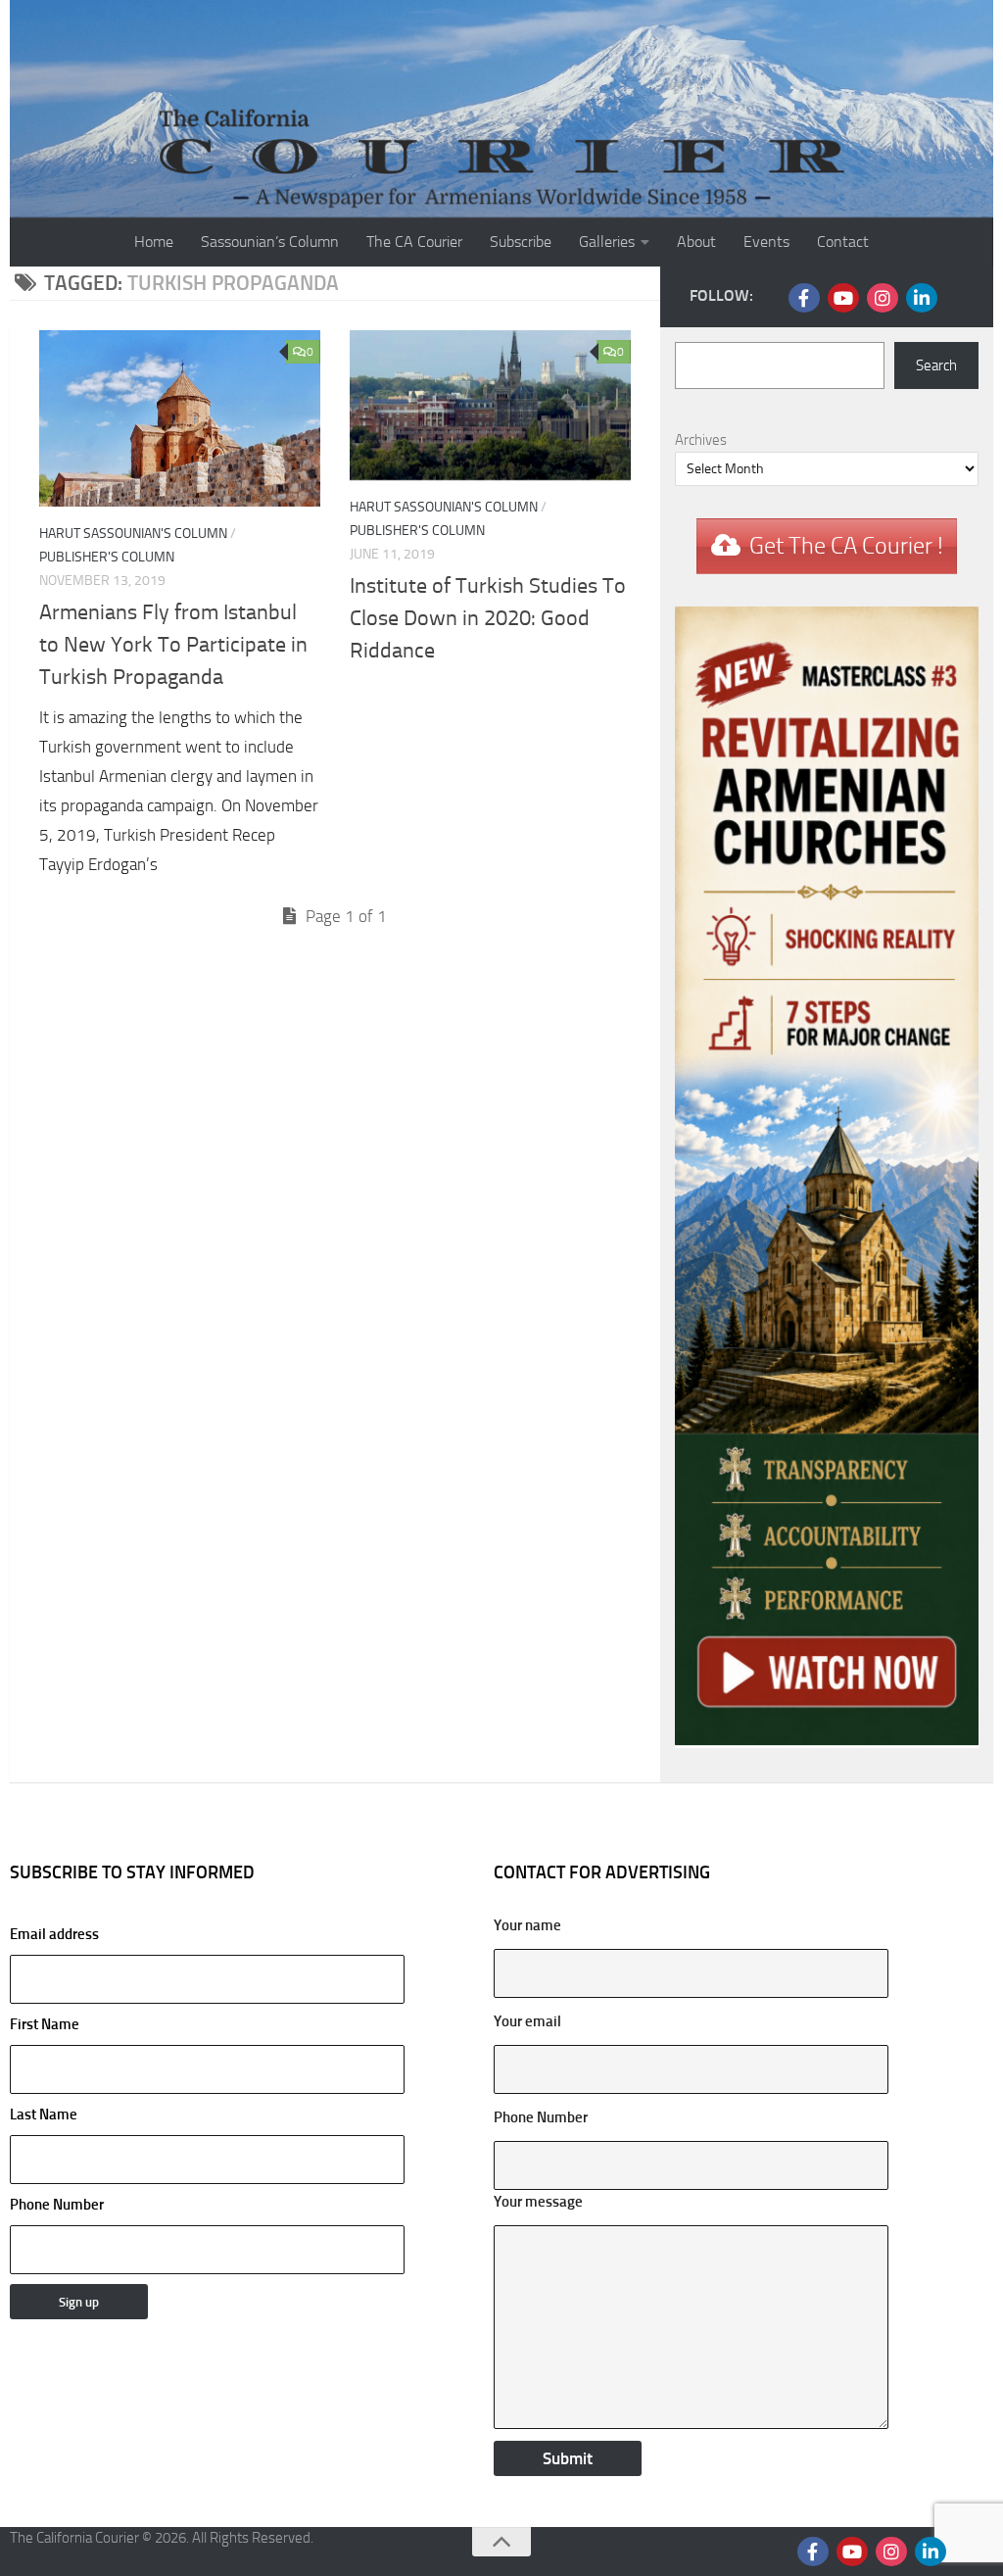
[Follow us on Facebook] (804, 298)
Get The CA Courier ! (846, 546)
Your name (527, 1925)
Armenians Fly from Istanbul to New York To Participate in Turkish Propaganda (173, 645)
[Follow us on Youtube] (843, 298)
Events (766, 242)
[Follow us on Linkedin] (922, 298)
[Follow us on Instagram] (883, 298)
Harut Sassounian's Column (133, 534)
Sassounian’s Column (270, 242)
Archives (701, 440)
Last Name (44, 2114)
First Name (45, 2024)
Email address (54, 1934)
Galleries (607, 242)
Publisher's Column (107, 557)
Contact (843, 242)
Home (154, 242)
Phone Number (57, 2205)
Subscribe (521, 242)
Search (936, 365)
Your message (538, 2202)
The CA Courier (414, 242)
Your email (527, 2021)
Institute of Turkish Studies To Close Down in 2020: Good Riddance (488, 618)
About (696, 242)
